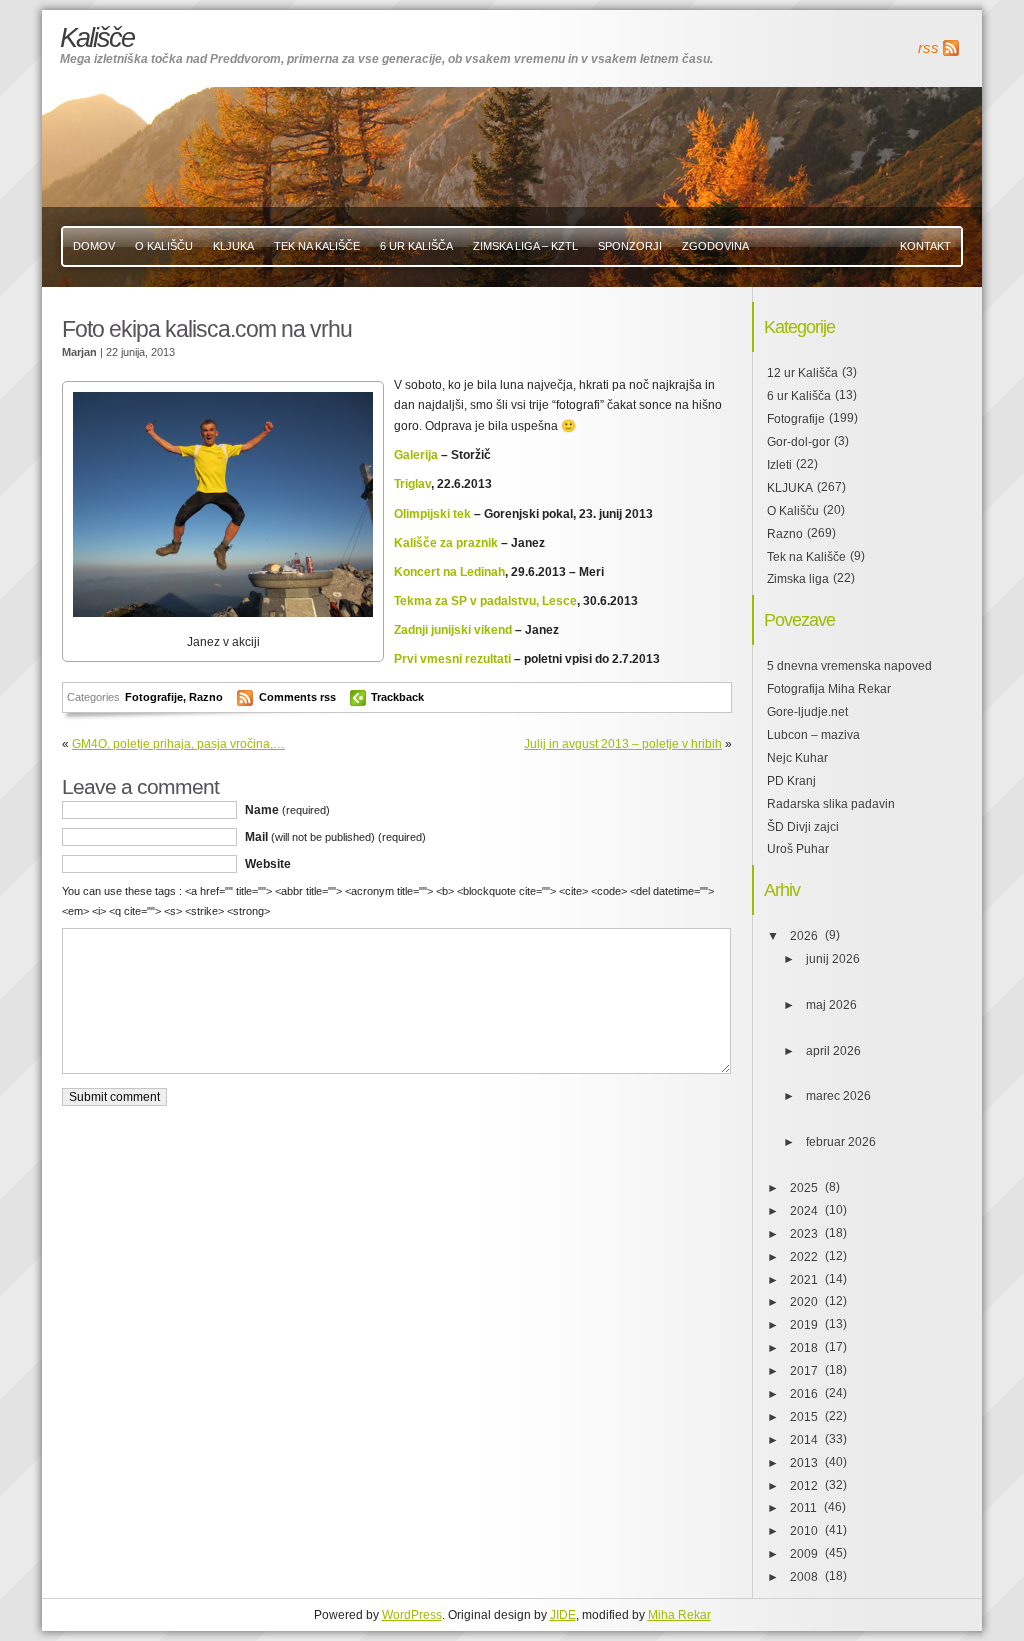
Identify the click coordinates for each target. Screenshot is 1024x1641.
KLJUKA (233, 246)
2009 (804, 1554)
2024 (804, 1211)
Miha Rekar (679, 1615)
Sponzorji (630, 246)
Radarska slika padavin (831, 804)
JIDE (563, 1615)
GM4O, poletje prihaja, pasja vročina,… (178, 744)
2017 (804, 1371)
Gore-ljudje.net (807, 712)
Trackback (397, 697)
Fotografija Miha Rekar (829, 689)
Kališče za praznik (446, 543)
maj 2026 (831, 1005)
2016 (804, 1394)
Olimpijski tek (432, 514)
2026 (804, 936)
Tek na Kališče (806, 557)
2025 (804, 1188)
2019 (804, 1325)
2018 (804, 1348)
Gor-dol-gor (798, 442)
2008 (804, 1577)
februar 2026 (841, 1142)
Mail (335, 837)
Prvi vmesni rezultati (454, 659)
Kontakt (925, 246)
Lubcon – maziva (813, 735)
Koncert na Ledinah (449, 572)
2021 (804, 1280)
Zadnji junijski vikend (453, 630)
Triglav (412, 484)
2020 (804, 1302)
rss (928, 48)
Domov (94, 246)
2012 (804, 1486)
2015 (804, 1417)
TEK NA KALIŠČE (317, 246)
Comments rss (297, 697)
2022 (804, 1257)
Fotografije (154, 697)
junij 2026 (833, 959)
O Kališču (164, 246)
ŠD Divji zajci (803, 827)
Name (287, 810)
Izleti (779, 465)
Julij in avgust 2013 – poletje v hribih (623, 744)
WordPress (412, 1615)
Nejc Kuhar (797, 758)
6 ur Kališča (799, 396)
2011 (803, 1508)
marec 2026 (838, 1096)
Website (268, 864)
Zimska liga (798, 579)
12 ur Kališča (802, 373)
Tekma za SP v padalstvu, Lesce (485, 601)
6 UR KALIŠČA (416, 246)
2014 (804, 1440)
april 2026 (833, 1051)
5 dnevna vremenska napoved (849, 666)
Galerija (416, 455)
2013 (804, 1463)
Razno (206, 697)
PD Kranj (791, 781)
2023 (804, 1234)
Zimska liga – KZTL (525, 246)
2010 (804, 1531)
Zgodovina (715, 246)
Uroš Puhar (798, 849)
